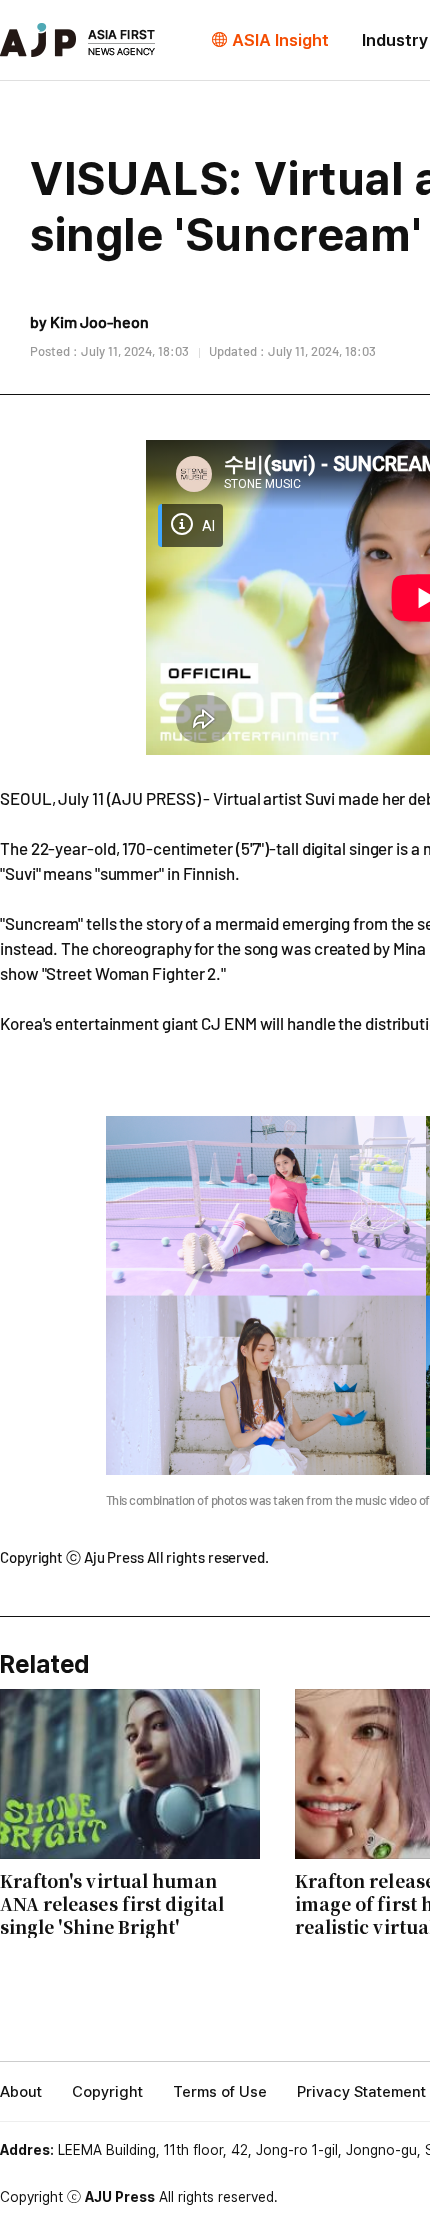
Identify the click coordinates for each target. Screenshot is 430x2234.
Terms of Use (220, 2092)
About (21, 2092)
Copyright (107, 2092)
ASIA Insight (280, 40)
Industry (395, 40)
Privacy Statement (361, 2092)
